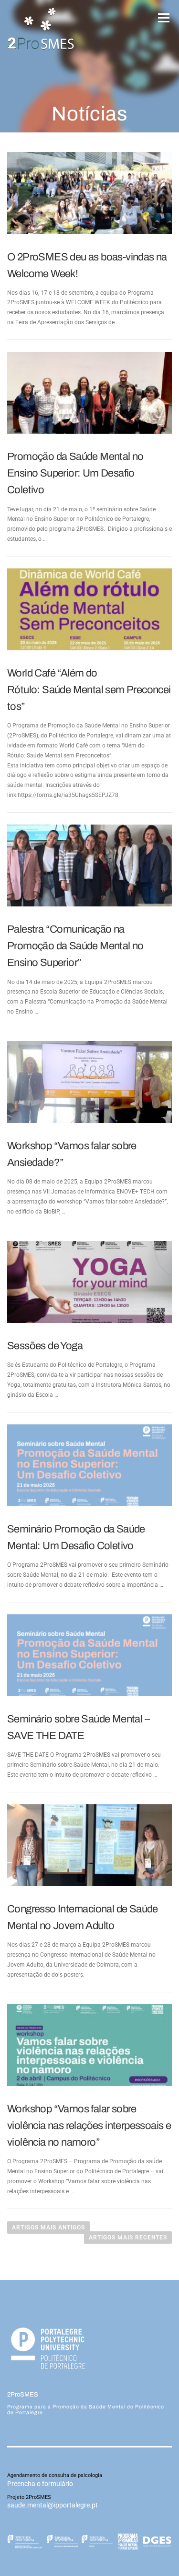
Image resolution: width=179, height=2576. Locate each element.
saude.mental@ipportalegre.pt (53, 2505)
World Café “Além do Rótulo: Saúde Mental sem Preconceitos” (89, 690)
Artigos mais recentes (128, 2238)
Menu (162, 18)
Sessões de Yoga (45, 1346)
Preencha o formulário (40, 2484)
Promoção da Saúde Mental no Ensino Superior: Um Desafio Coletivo (75, 473)
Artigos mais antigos (48, 2228)
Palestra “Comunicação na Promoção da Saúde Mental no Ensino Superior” (75, 946)
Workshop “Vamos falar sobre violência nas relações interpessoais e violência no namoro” (89, 2126)
